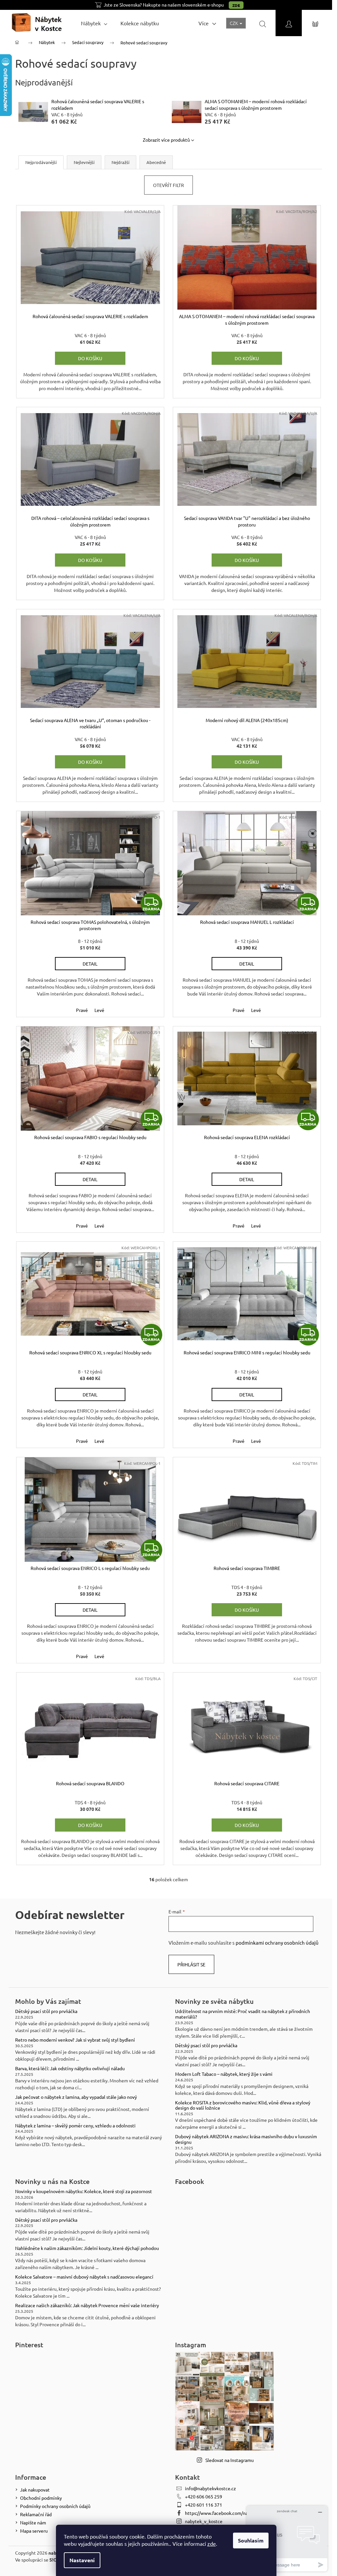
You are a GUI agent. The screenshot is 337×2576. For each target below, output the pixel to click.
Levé (99, 1010)
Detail (90, 964)
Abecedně (156, 162)
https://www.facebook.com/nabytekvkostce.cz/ (234, 2513)
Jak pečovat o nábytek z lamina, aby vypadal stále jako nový (76, 2097)
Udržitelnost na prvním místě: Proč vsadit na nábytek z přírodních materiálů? (243, 2014)
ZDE (236, 5)
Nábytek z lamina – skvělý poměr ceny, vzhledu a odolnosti (75, 2126)
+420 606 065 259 (204, 2496)
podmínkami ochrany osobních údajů (277, 1943)
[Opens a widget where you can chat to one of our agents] (287, 2538)
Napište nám (33, 2522)
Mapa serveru (34, 2531)
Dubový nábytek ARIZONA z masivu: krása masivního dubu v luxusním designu (246, 2139)
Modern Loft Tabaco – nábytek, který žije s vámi (224, 2074)
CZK (234, 23)
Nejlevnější (84, 162)
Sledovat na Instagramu (230, 2460)
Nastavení (82, 2560)
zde (212, 2543)
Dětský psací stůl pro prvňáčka (46, 2011)
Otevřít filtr (168, 185)
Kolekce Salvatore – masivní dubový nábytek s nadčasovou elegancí (84, 2277)
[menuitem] (94, 23)
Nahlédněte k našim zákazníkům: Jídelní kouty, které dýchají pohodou (87, 2248)
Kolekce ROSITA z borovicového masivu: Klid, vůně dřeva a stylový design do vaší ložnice (243, 2105)
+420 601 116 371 (204, 2505)
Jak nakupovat (35, 2490)
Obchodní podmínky (41, 2498)
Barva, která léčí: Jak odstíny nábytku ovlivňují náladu (70, 2068)
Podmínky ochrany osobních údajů (55, 2506)
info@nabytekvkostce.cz (210, 2488)
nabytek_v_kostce (204, 2521)
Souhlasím (251, 2540)
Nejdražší (120, 162)
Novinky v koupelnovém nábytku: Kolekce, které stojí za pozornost (84, 2191)
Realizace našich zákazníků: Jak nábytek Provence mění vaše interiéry (87, 2305)
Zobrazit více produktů (166, 140)
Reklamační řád (36, 2514)
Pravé (82, 1010)
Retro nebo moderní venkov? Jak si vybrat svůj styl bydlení (75, 2040)
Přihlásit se (191, 1964)
